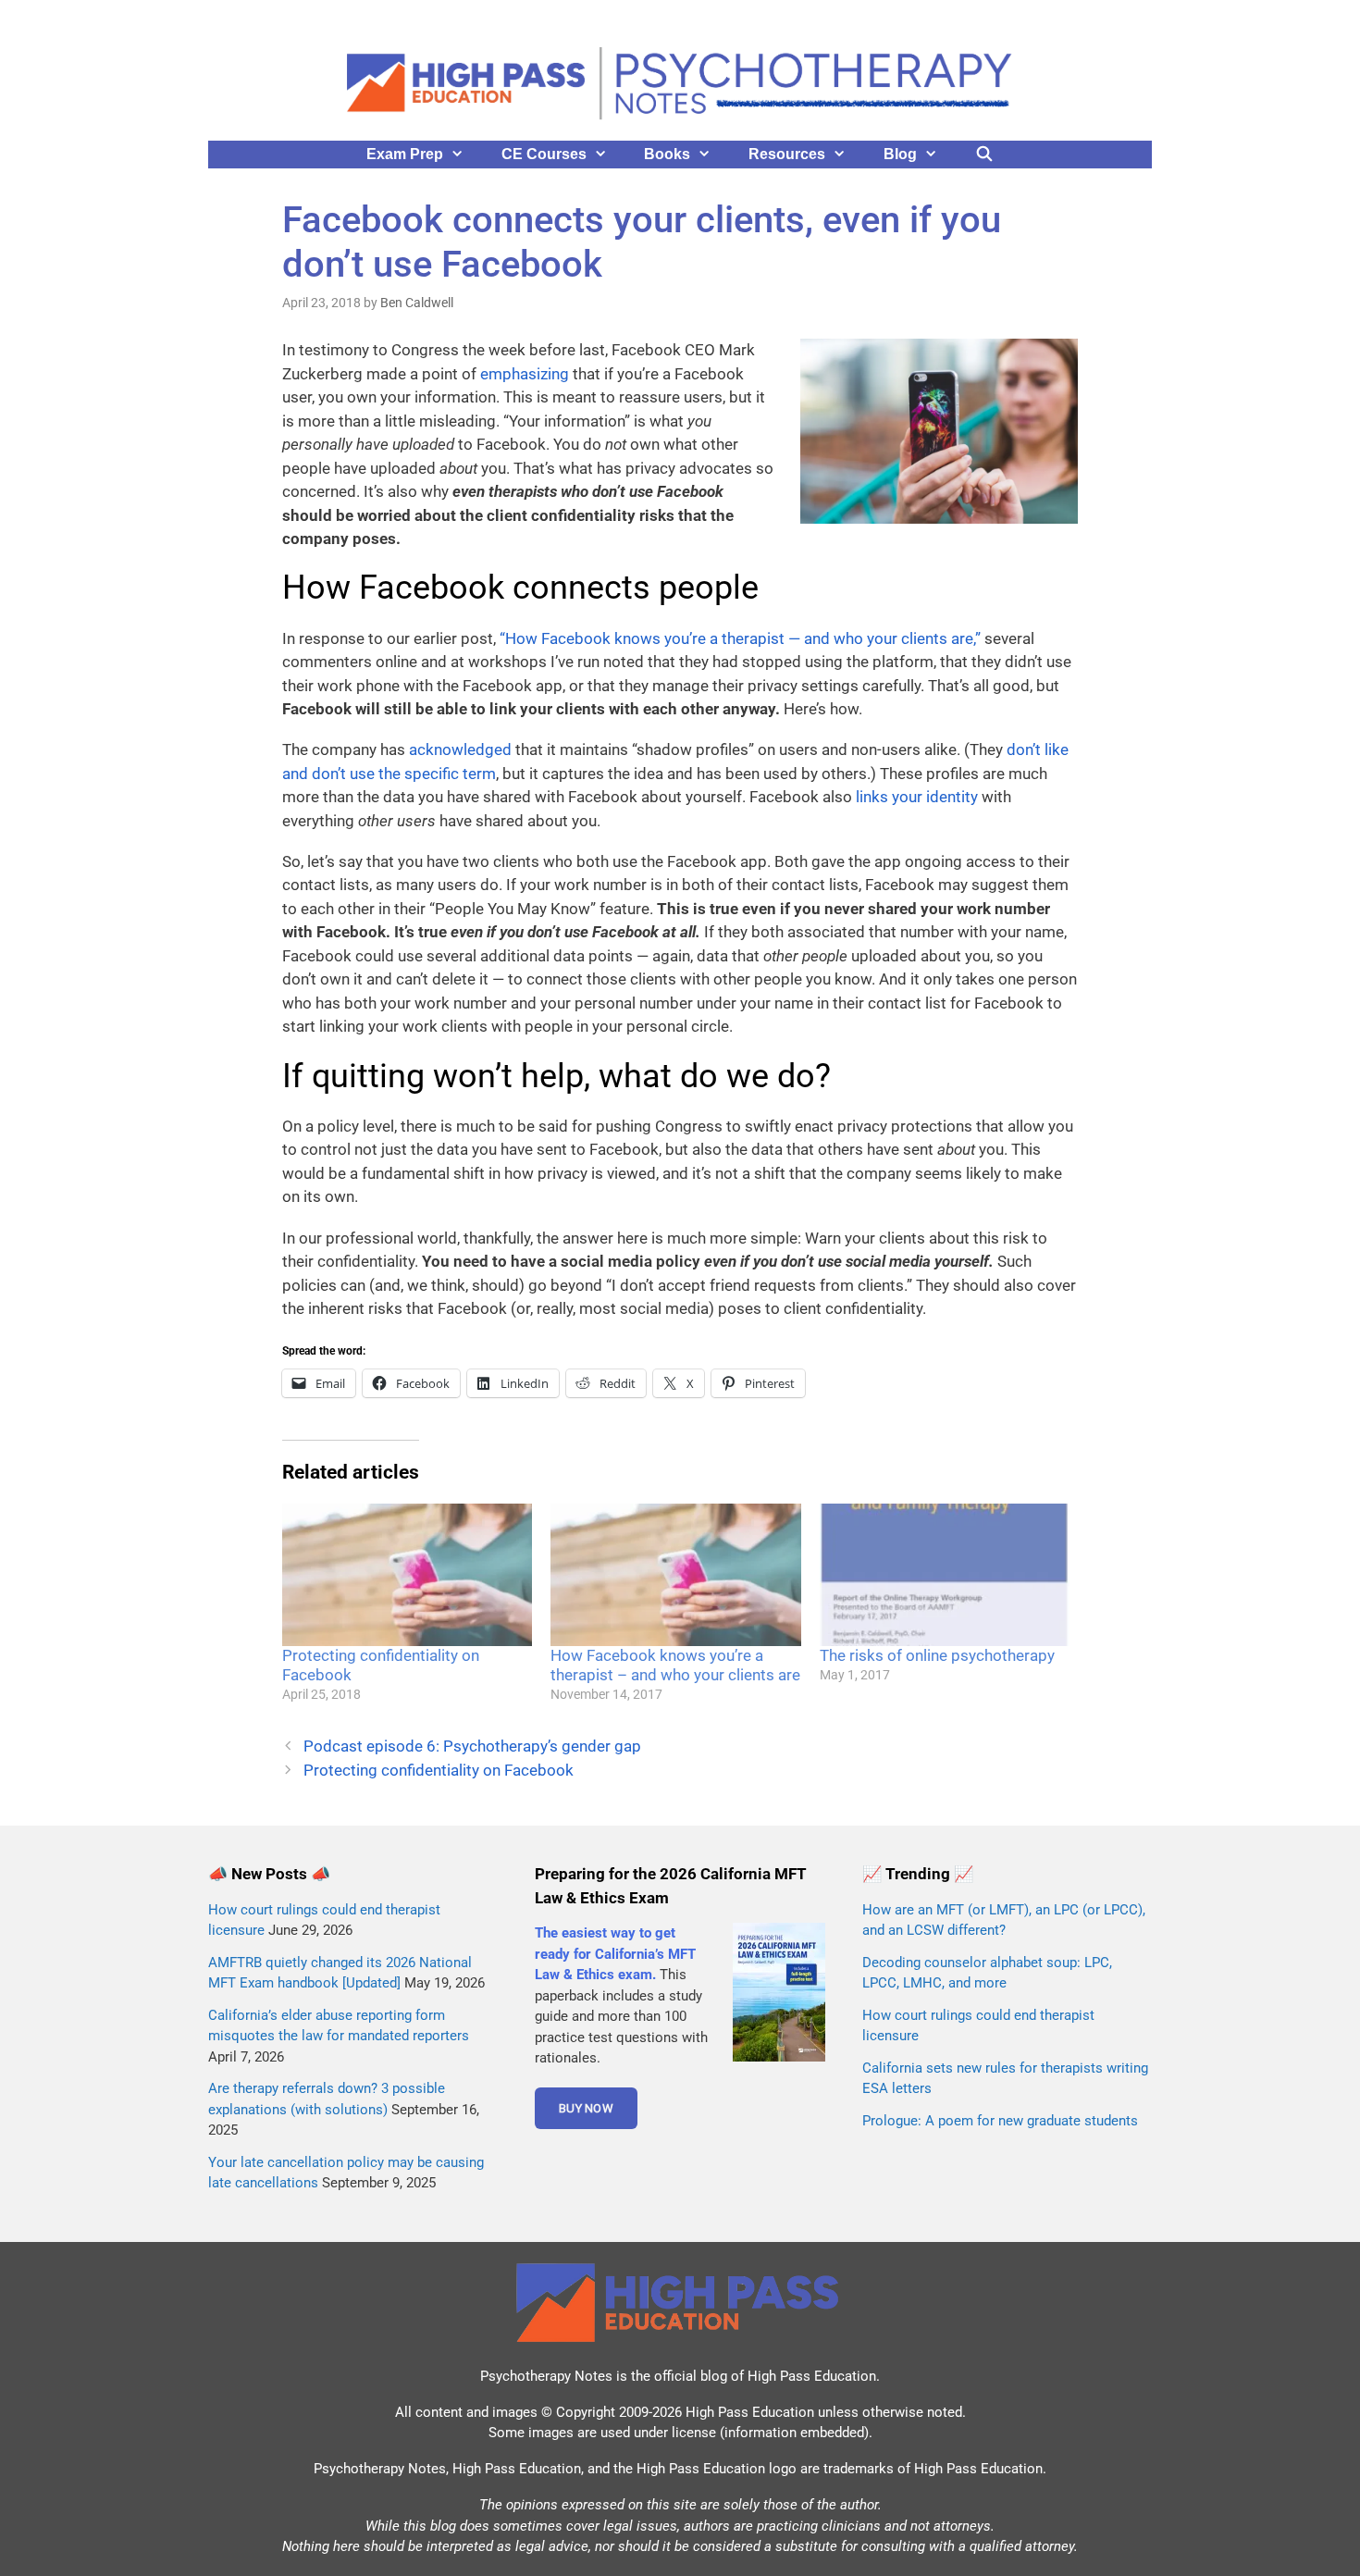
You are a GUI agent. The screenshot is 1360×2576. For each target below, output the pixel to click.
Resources (787, 154)
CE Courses (544, 154)
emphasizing (525, 374)
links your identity (917, 797)
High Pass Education (812, 2376)
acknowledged (460, 749)
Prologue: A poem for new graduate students (1000, 2121)
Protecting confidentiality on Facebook (439, 1770)
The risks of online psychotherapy (937, 1655)
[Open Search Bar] (985, 155)
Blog (900, 154)
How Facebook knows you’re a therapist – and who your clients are (675, 1665)
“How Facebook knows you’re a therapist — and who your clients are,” (740, 638)
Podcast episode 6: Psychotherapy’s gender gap (472, 1746)
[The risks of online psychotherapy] (945, 1575)
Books (667, 154)
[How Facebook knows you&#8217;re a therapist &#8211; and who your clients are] (675, 1575)
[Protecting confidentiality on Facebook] (407, 1575)
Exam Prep (405, 154)
